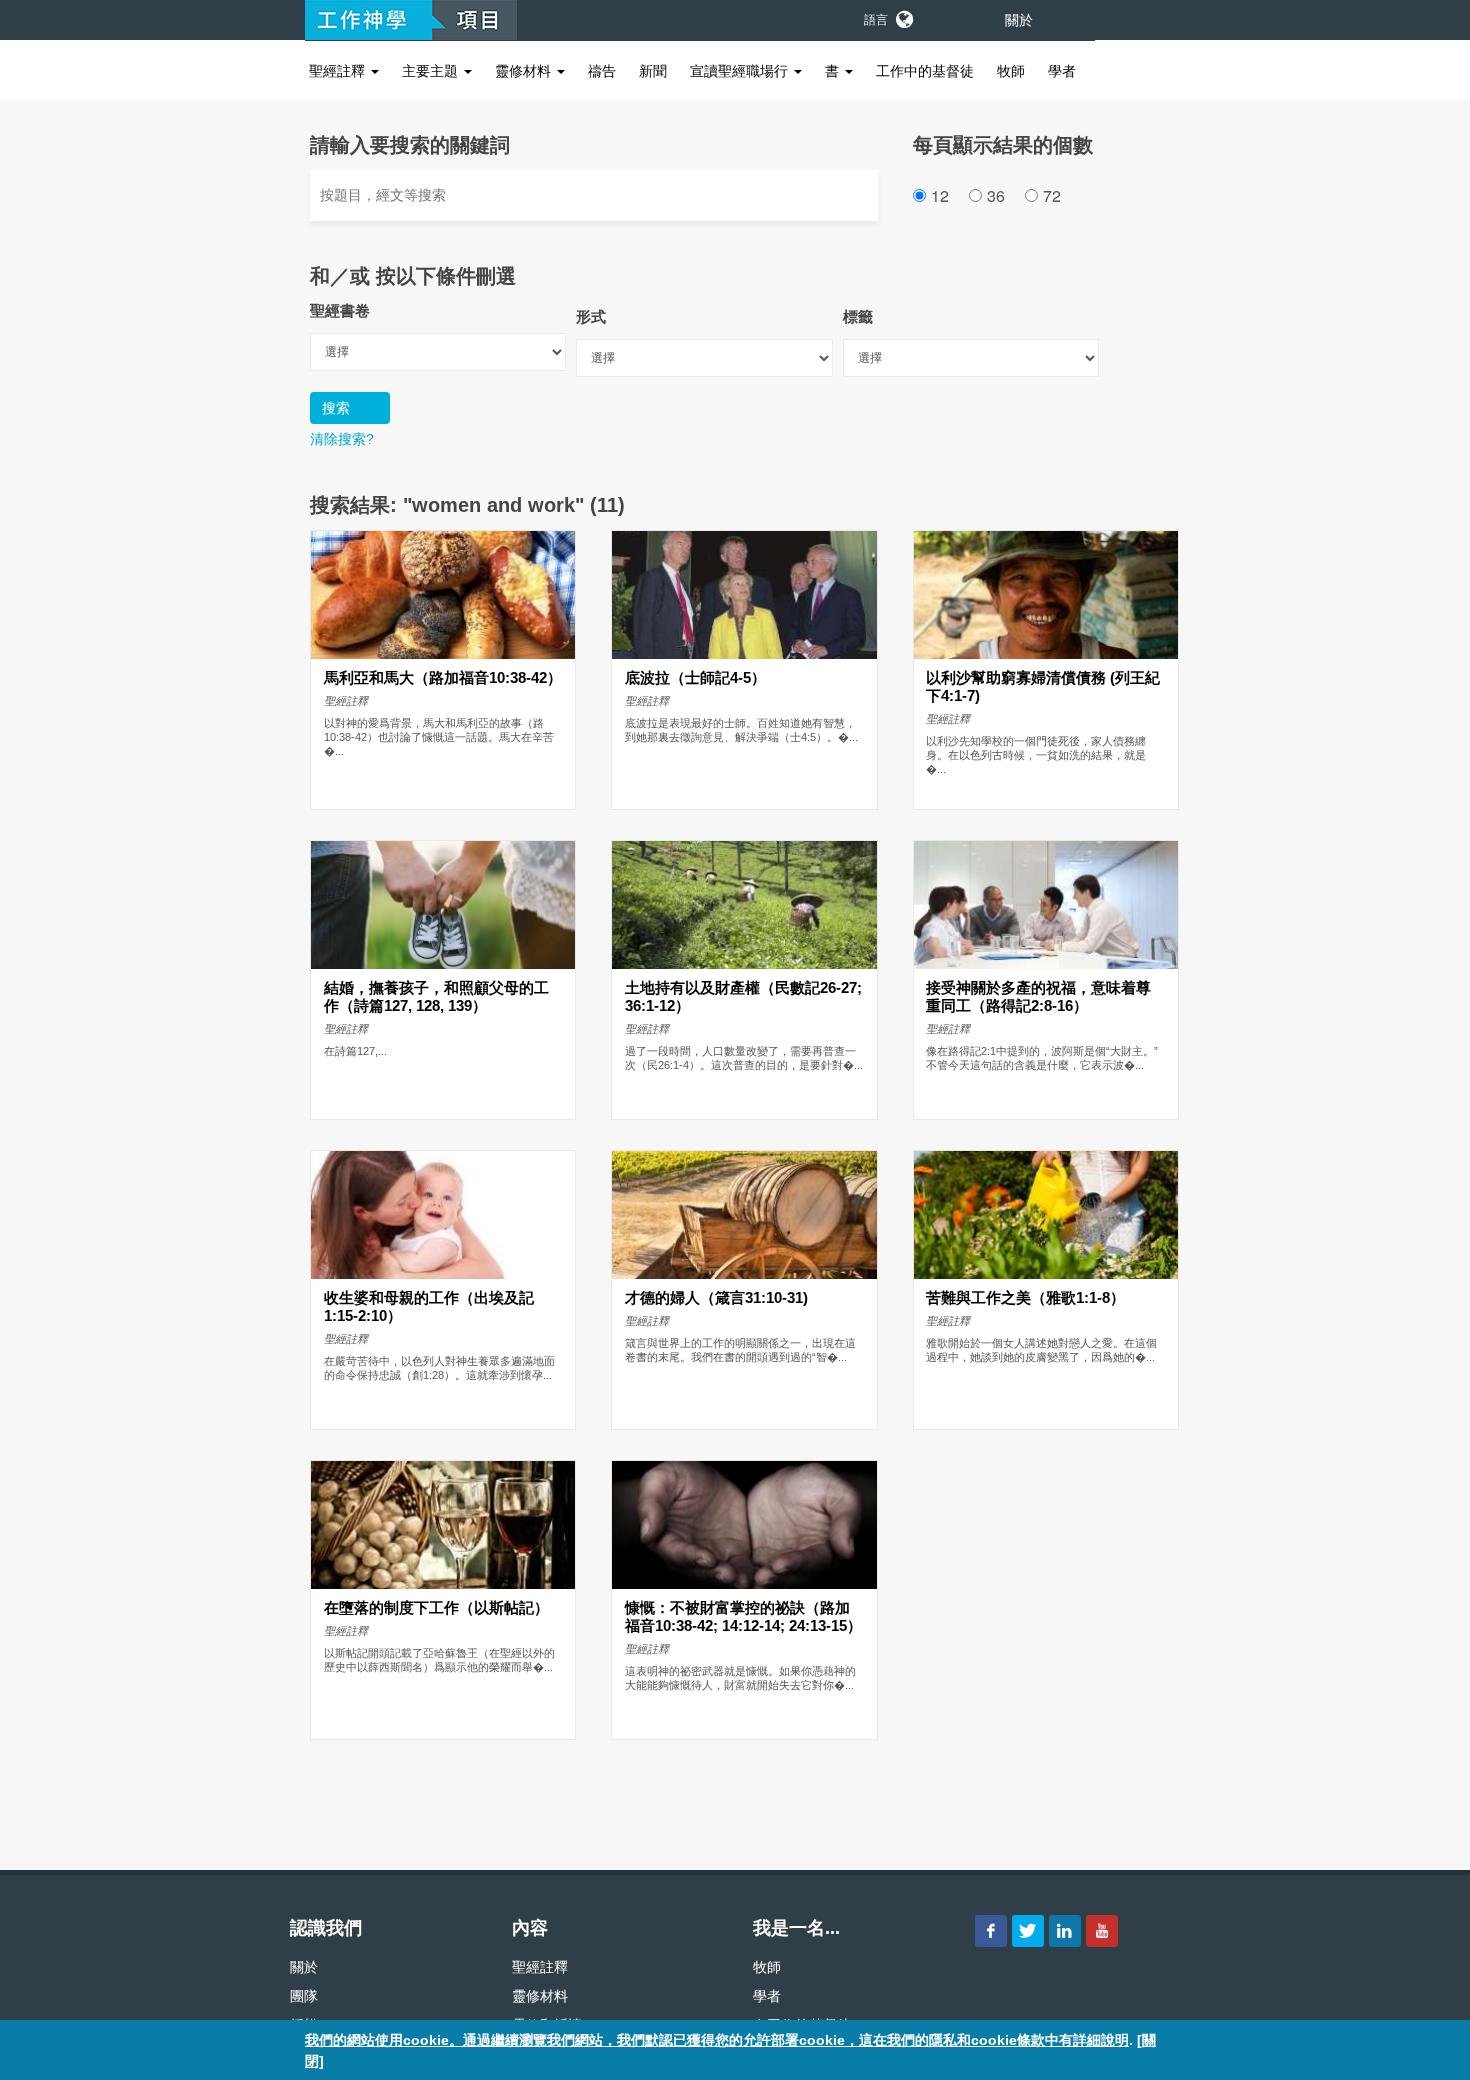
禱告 (602, 71)
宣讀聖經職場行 (741, 71)
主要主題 (432, 71)
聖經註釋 (339, 71)
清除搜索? (342, 439)
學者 (1062, 71)
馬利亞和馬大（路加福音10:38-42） (443, 678)
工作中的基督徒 (925, 71)
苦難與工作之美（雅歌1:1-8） (1025, 1298)
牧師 (1011, 71)
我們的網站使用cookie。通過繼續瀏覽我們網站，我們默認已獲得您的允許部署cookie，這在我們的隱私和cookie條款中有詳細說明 (717, 2040)
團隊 (304, 1996)
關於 (1019, 20)
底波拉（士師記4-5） (695, 678)
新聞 (653, 71)
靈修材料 (525, 71)
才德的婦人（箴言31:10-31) (716, 1298)
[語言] (903, 16)
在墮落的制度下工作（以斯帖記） (436, 1608)
